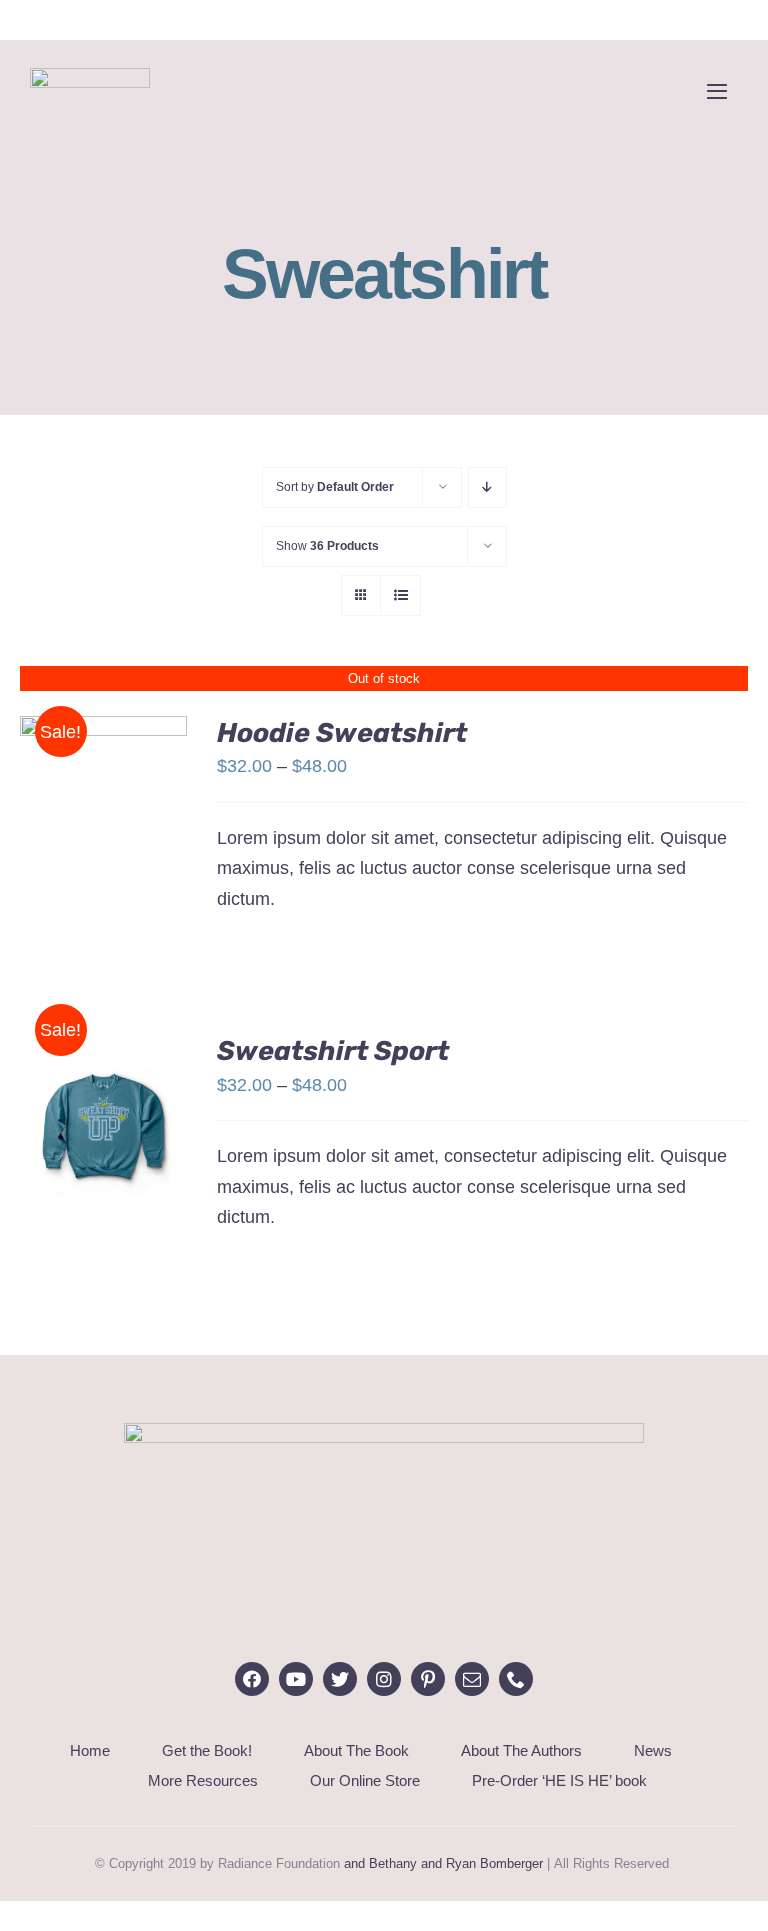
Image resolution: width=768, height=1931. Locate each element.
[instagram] (384, 1679)
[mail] (472, 1679)
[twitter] (340, 1679)
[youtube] (296, 1679)
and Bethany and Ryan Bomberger (443, 1863)
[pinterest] (428, 1679)
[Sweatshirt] (103, 809)
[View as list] (400, 595)
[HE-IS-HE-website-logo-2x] (384, 1432)
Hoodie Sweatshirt (342, 733)
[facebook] (252, 1679)
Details (104, 822)
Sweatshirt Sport (333, 1051)
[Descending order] (487, 487)
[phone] (516, 1679)
